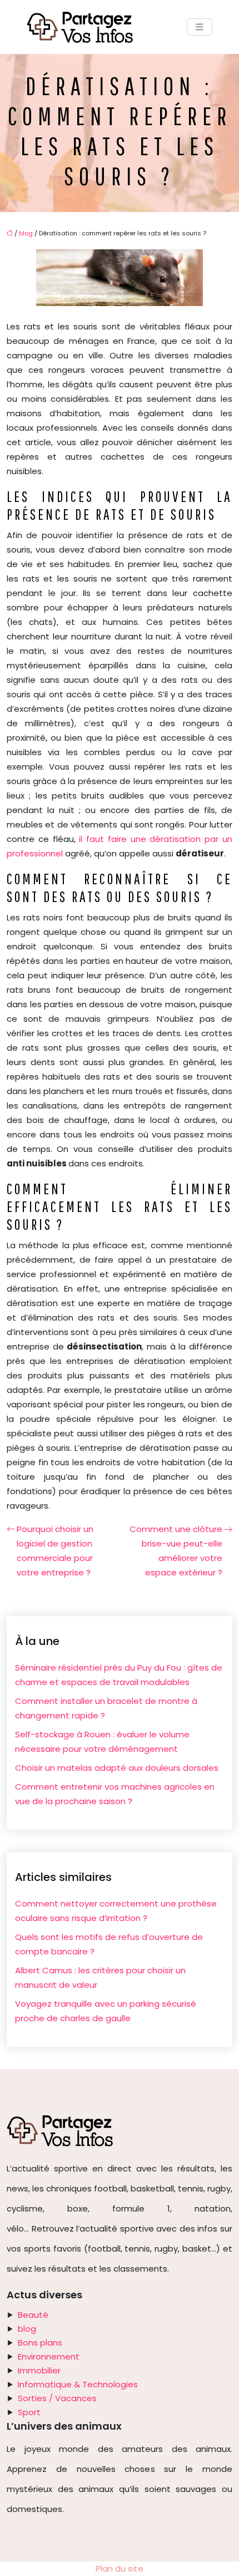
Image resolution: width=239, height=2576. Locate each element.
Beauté (33, 2315)
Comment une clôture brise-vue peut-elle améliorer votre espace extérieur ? (176, 1551)
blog (26, 233)
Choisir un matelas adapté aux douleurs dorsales (117, 1768)
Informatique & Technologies (78, 2384)
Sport (29, 2412)
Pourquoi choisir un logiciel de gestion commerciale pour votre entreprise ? (55, 1551)
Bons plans (40, 2343)
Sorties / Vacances (57, 2398)
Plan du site (120, 2568)
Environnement (49, 2356)
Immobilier (39, 2370)
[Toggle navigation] (200, 27)
